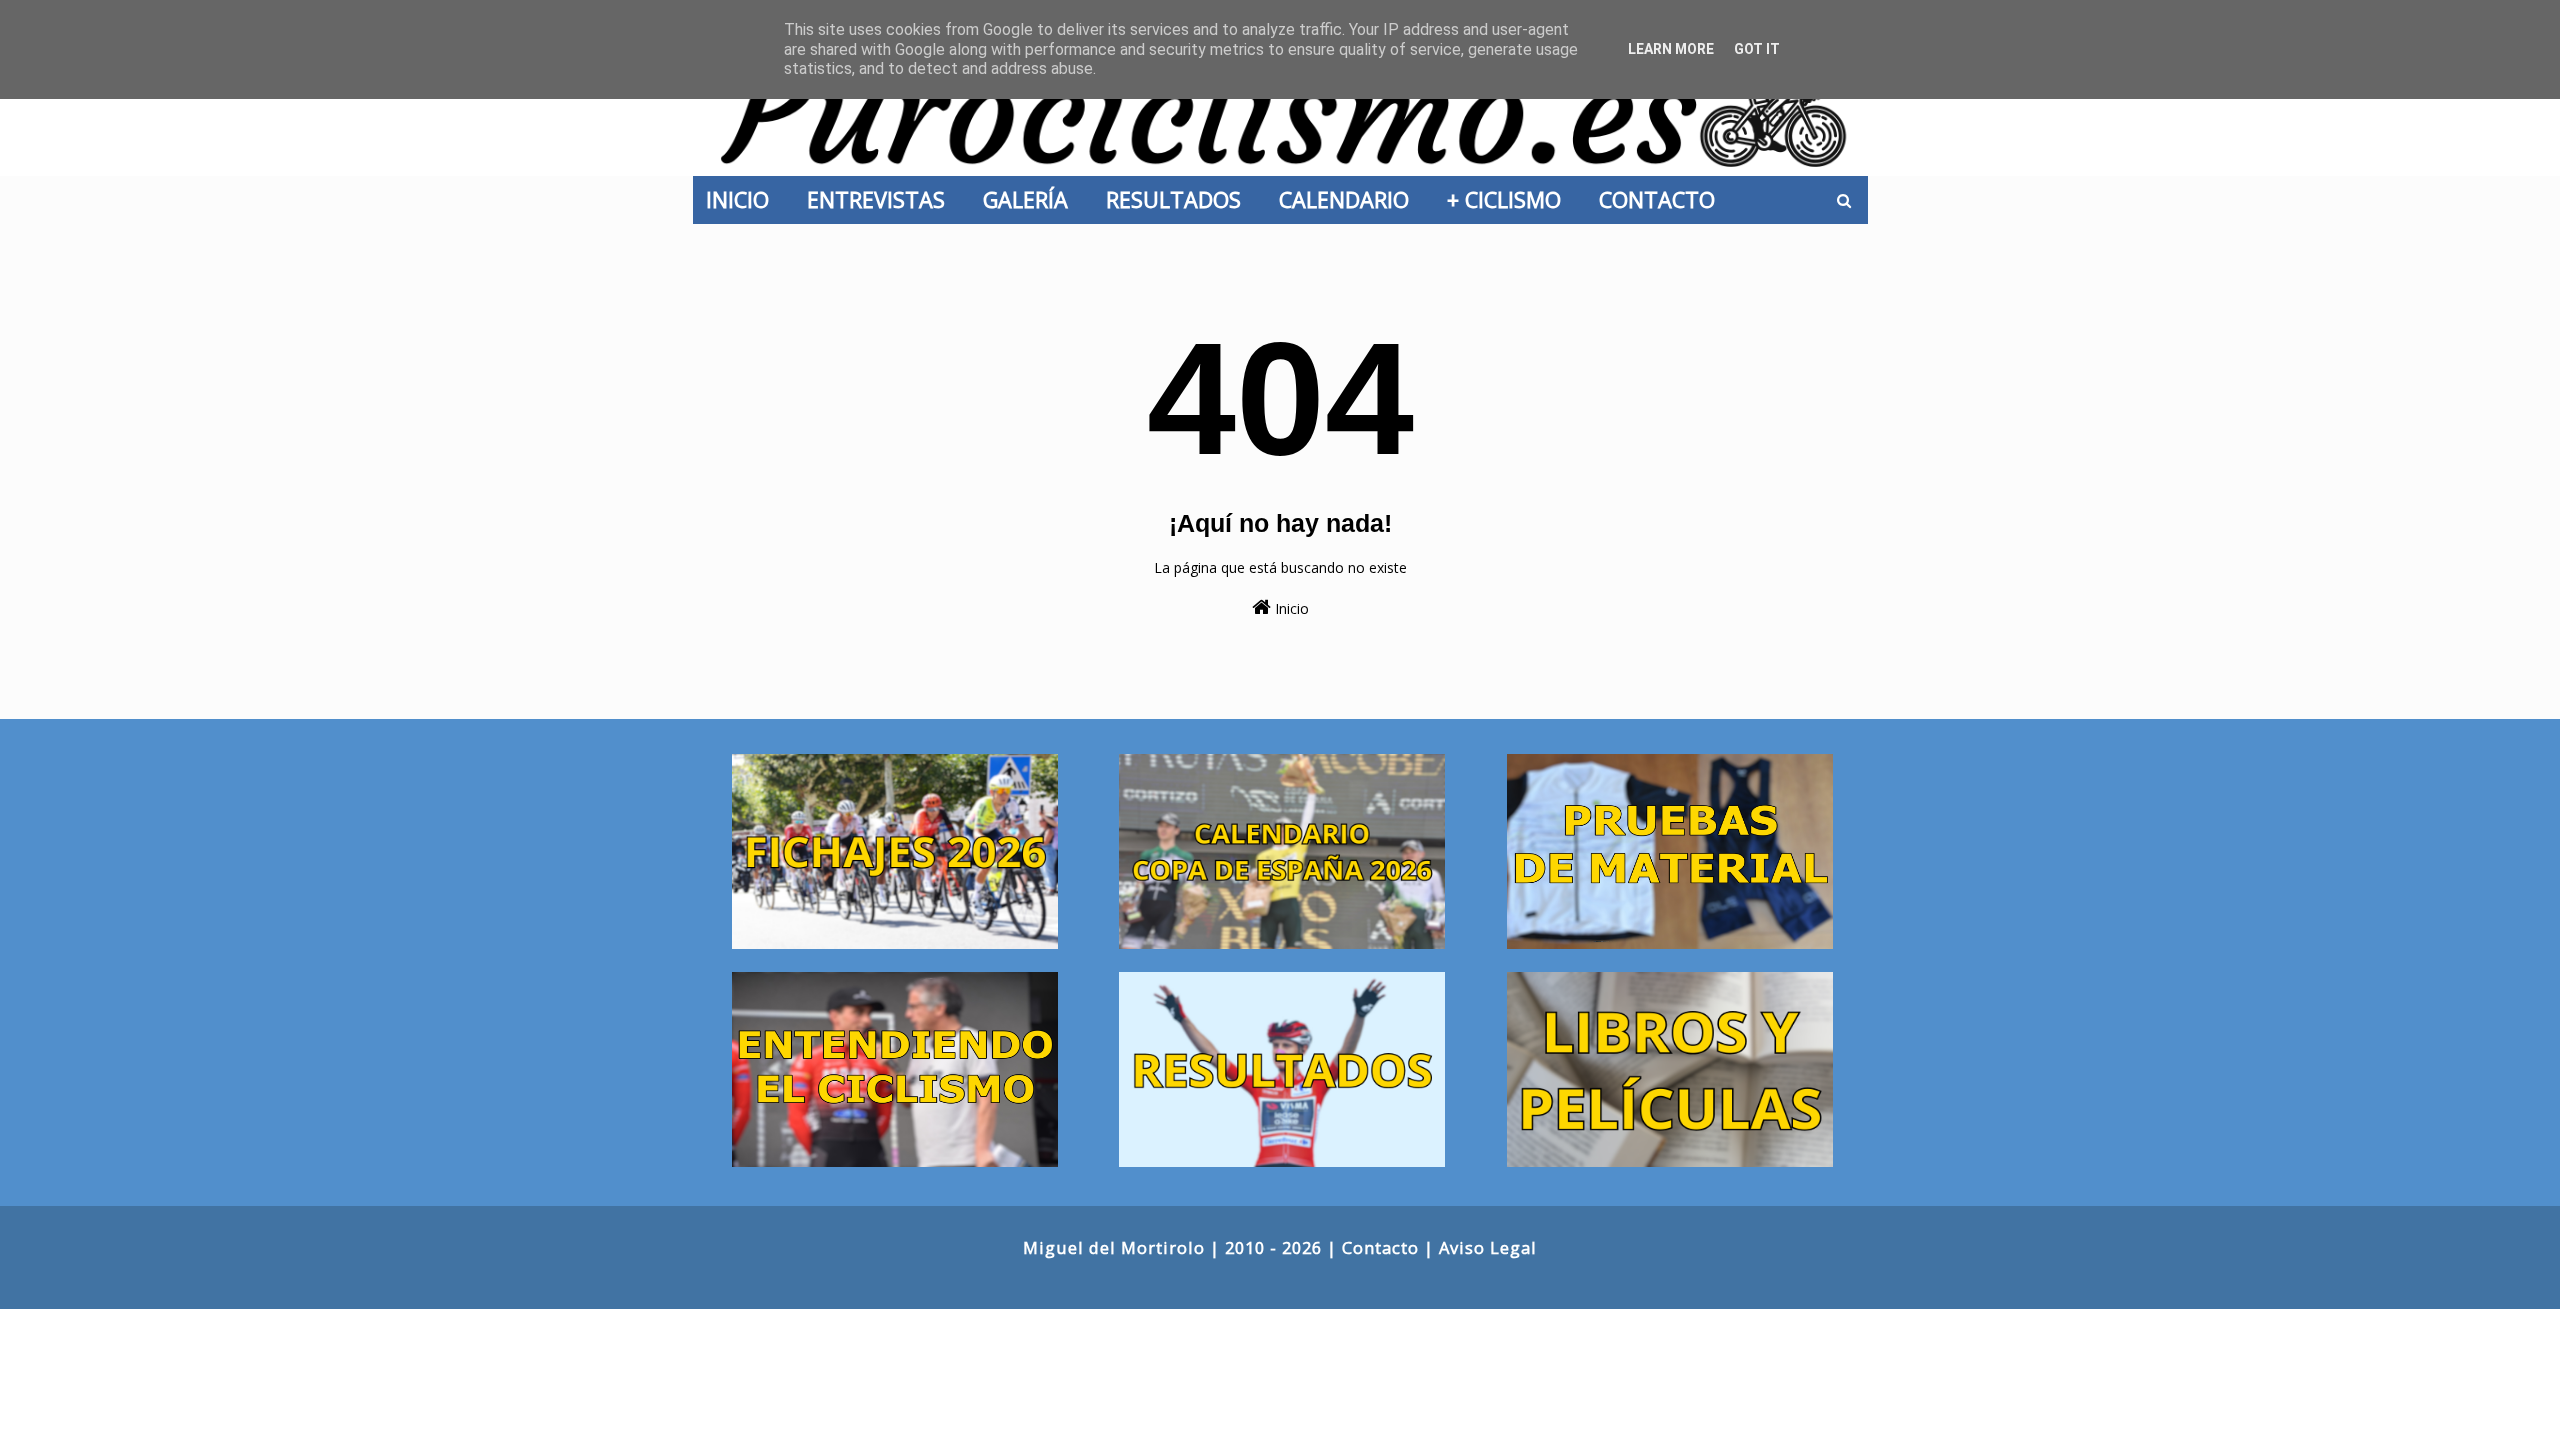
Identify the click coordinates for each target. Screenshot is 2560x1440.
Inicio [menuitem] (743, 199)
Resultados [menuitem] (1179, 199)
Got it (1757, 49)
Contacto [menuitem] (1663, 199)
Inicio (1290, 608)
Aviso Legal (1488, 1247)
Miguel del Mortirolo (1114, 1247)
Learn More (1671, 49)
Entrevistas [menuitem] (882, 199)
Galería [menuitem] (1031, 199)
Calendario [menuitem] (1350, 199)
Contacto (1380, 1247)
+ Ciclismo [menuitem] (1510, 199)
